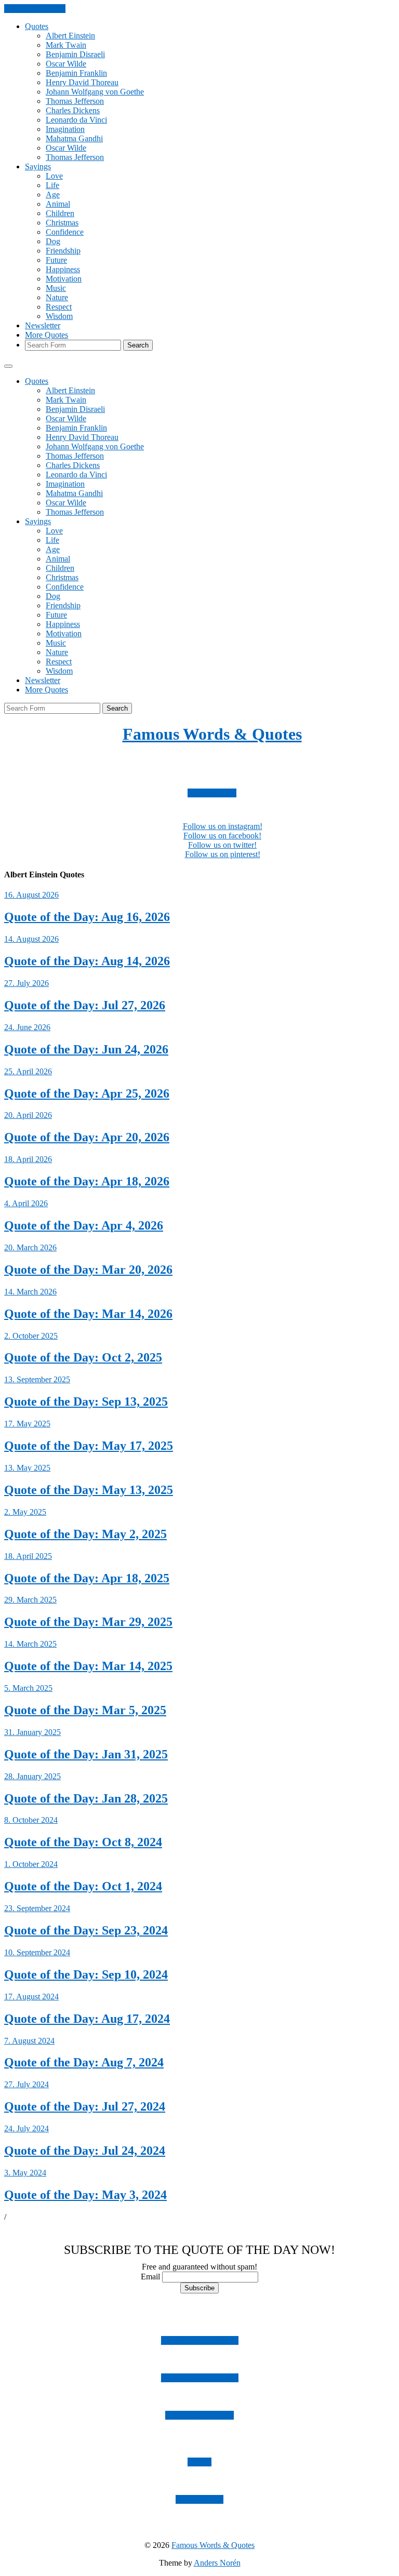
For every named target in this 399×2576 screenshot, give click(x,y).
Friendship (63, 251)
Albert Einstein (70, 36)
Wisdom (59, 316)
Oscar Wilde (66, 64)
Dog (53, 241)
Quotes (37, 26)
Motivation (64, 279)
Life (52, 185)
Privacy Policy (199, 2499)
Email (150, 2277)
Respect (59, 307)
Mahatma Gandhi (74, 138)
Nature (57, 297)
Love (54, 176)
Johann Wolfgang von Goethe (95, 92)
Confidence (65, 232)
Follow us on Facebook (200, 2378)
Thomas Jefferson (75, 101)
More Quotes (46, 335)
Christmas (62, 223)
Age (53, 195)
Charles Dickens (73, 110)
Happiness (63, 269)
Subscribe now (212, 793)
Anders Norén (217, 2563)
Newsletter (43, 325)
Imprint (199, 2462)
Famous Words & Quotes (212, 734)
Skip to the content (35, 9)
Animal (58, 204)
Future (56, 260)
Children (60, 213)
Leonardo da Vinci (76, 120)
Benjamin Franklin (76, 73)
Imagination (65, 129)
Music (56, 288)
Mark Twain (66, 45)
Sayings (38, 166)
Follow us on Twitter (199, 2415)
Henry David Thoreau (82, 82)
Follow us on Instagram (200, 2340)
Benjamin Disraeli (75, 54)
